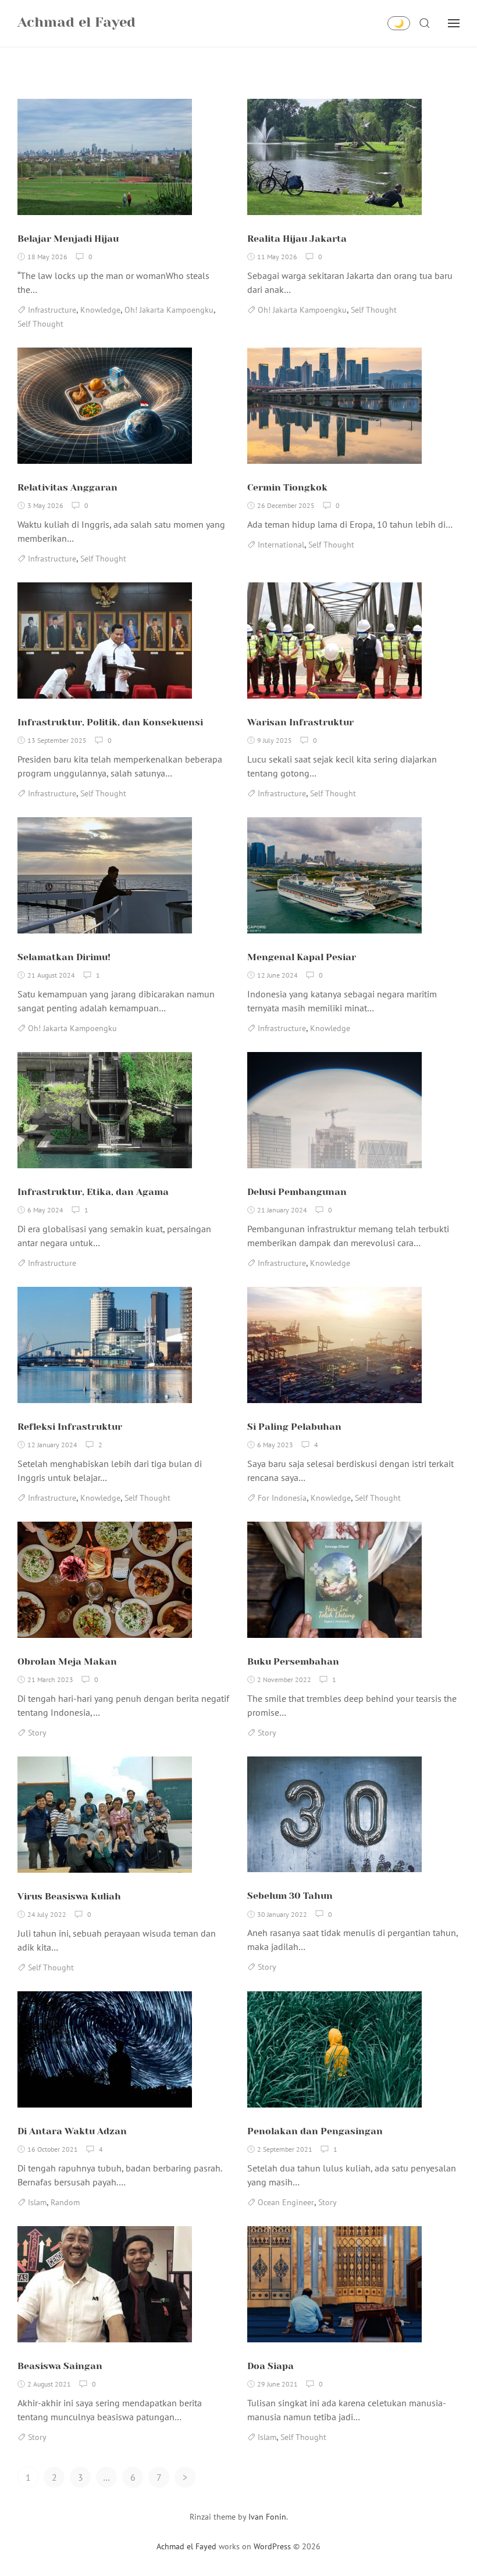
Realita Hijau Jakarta (297, 239)
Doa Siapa (270, 2366)
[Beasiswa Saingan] (105, 2289)
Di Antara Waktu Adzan (72, 2131)
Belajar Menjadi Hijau (68, 239)
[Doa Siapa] (334, 2289)
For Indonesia (282, 1498)
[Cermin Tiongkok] (334, 410)
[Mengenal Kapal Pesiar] (334, 880)
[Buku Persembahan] (334, 1584)
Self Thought (40, 324)
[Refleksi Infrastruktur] (105, 1350)
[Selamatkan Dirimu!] (105, 880)
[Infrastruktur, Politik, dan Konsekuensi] (105, 645)
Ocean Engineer (286, 2202)
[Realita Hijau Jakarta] (334, 162)
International (281, 545)
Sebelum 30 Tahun (290, 1896)
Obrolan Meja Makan (67, 1661)
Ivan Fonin (267, 2517)
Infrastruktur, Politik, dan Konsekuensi (110, 722)
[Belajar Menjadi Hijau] (105, 162)
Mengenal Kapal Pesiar (302, 957)
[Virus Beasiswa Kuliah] (105, 1819)
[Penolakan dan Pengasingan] (334, 2054)
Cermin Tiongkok (287, 487)
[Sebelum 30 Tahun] (334, 1819)
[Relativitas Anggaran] (105, 410)
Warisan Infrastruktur (300, 722)
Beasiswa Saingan (60, 2366)
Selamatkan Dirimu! (64, 957)
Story (37, 1733)
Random (65, 2202)
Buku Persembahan (293, 1661)
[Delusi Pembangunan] (334, 1115)
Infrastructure (52, 310)
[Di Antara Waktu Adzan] (105, 2054)
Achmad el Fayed (186, 2546)
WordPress (272, 2546)
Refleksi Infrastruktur (70, 1427)
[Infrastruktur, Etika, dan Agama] (105, 1115)
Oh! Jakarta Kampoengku (169, 310)
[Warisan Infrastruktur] (334, 645)
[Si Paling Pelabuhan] (334, 1350)
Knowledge (100, 310)
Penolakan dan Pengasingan (315, 2131)
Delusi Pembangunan (297, 1192)
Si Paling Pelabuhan (294, 1427)
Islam (37, 2202)
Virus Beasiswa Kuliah (69, 1896)
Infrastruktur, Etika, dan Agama (93, 1192)
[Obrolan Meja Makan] (105, 1584)
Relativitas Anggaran (67, 487)
